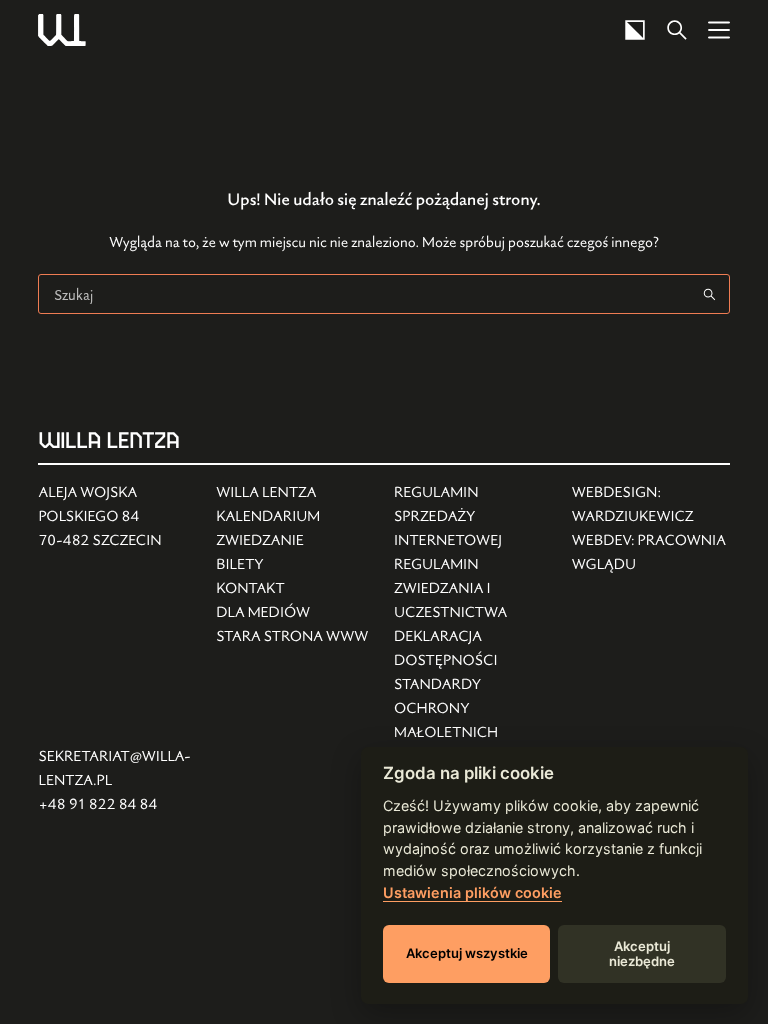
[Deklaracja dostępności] (473, 649)
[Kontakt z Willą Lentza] (292, 589)
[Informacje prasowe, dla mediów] (292, 613)
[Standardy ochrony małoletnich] (473, 709)
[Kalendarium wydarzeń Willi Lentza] (292, 517)
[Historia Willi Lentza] (292, 493)
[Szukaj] (677, 30)
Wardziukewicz (633, 516)
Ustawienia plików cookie (472, 892)
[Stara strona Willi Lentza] (292, 637)
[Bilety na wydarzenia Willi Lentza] (292, 565)
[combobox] (364, 294)
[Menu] (719, 30)
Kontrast (635, 30)
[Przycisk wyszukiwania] (710, 294)
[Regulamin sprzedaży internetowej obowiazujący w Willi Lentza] (473, 517)
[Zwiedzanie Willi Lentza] (292, 541)
